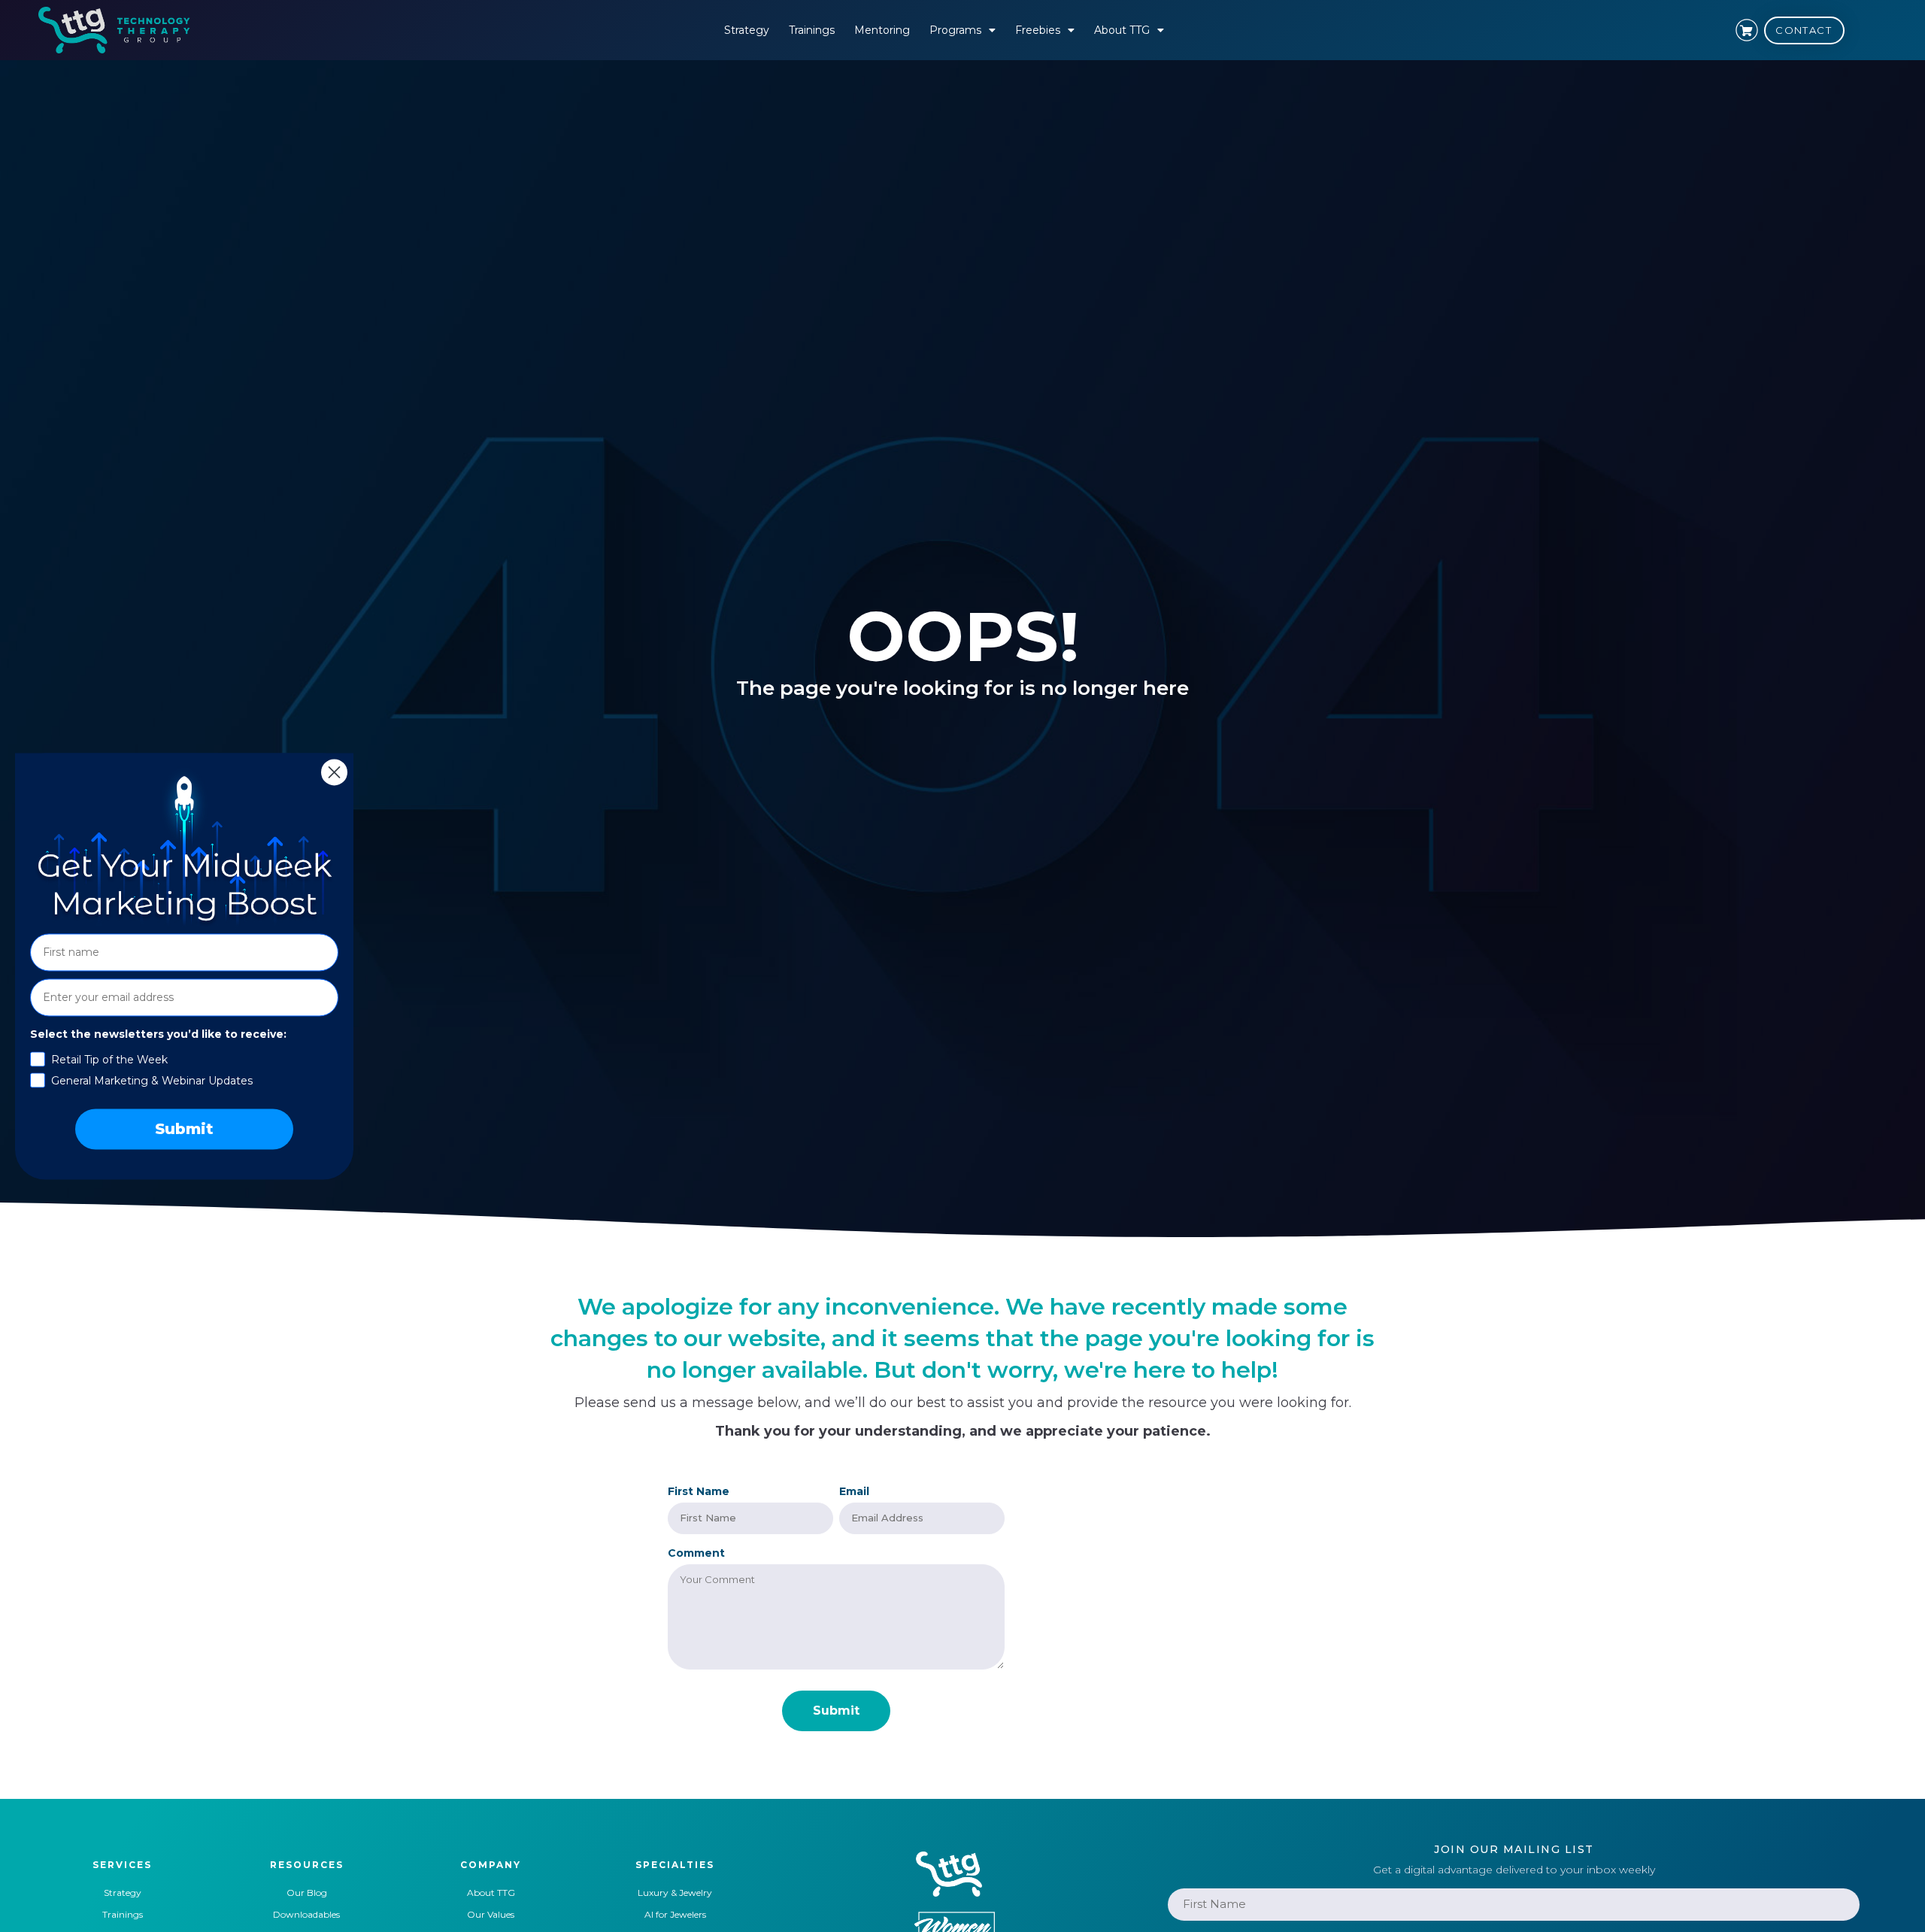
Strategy (747, 30)
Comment (696, 1553)
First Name (699, 1491)
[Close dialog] (334, 772)
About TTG (1122, 30)
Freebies (1038, 30)
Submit (184, 1129)
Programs (955, 30)
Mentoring (882, 30)
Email (854, 1491)
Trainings (812, 30)
